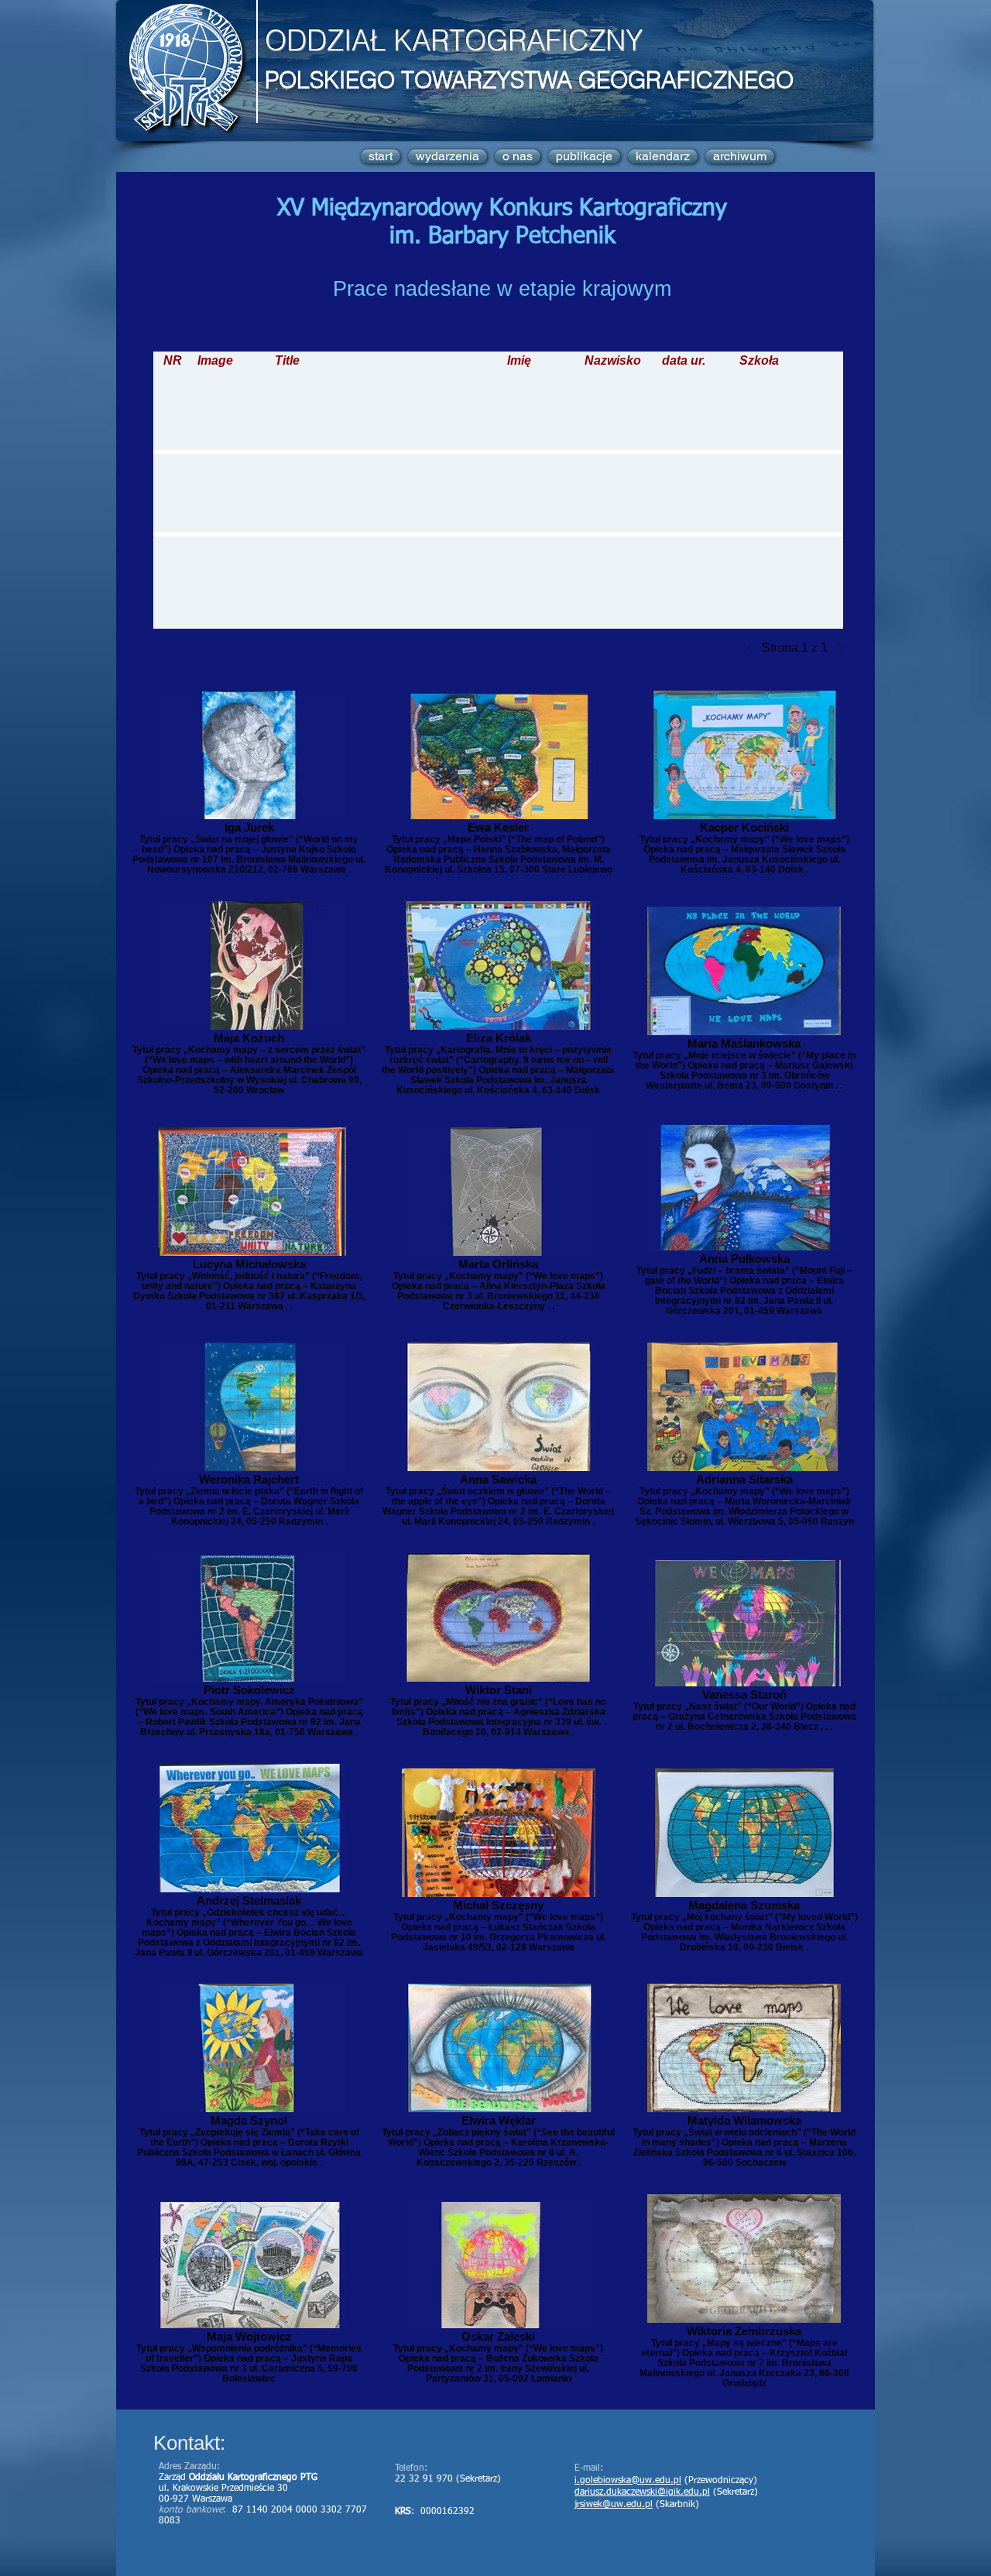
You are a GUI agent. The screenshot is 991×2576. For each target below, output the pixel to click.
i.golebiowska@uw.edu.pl (628, 2481)
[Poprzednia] (754, 648)
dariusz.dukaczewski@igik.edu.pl (642, 2492)
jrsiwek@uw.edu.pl (614, 2505)
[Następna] (835, 648)
